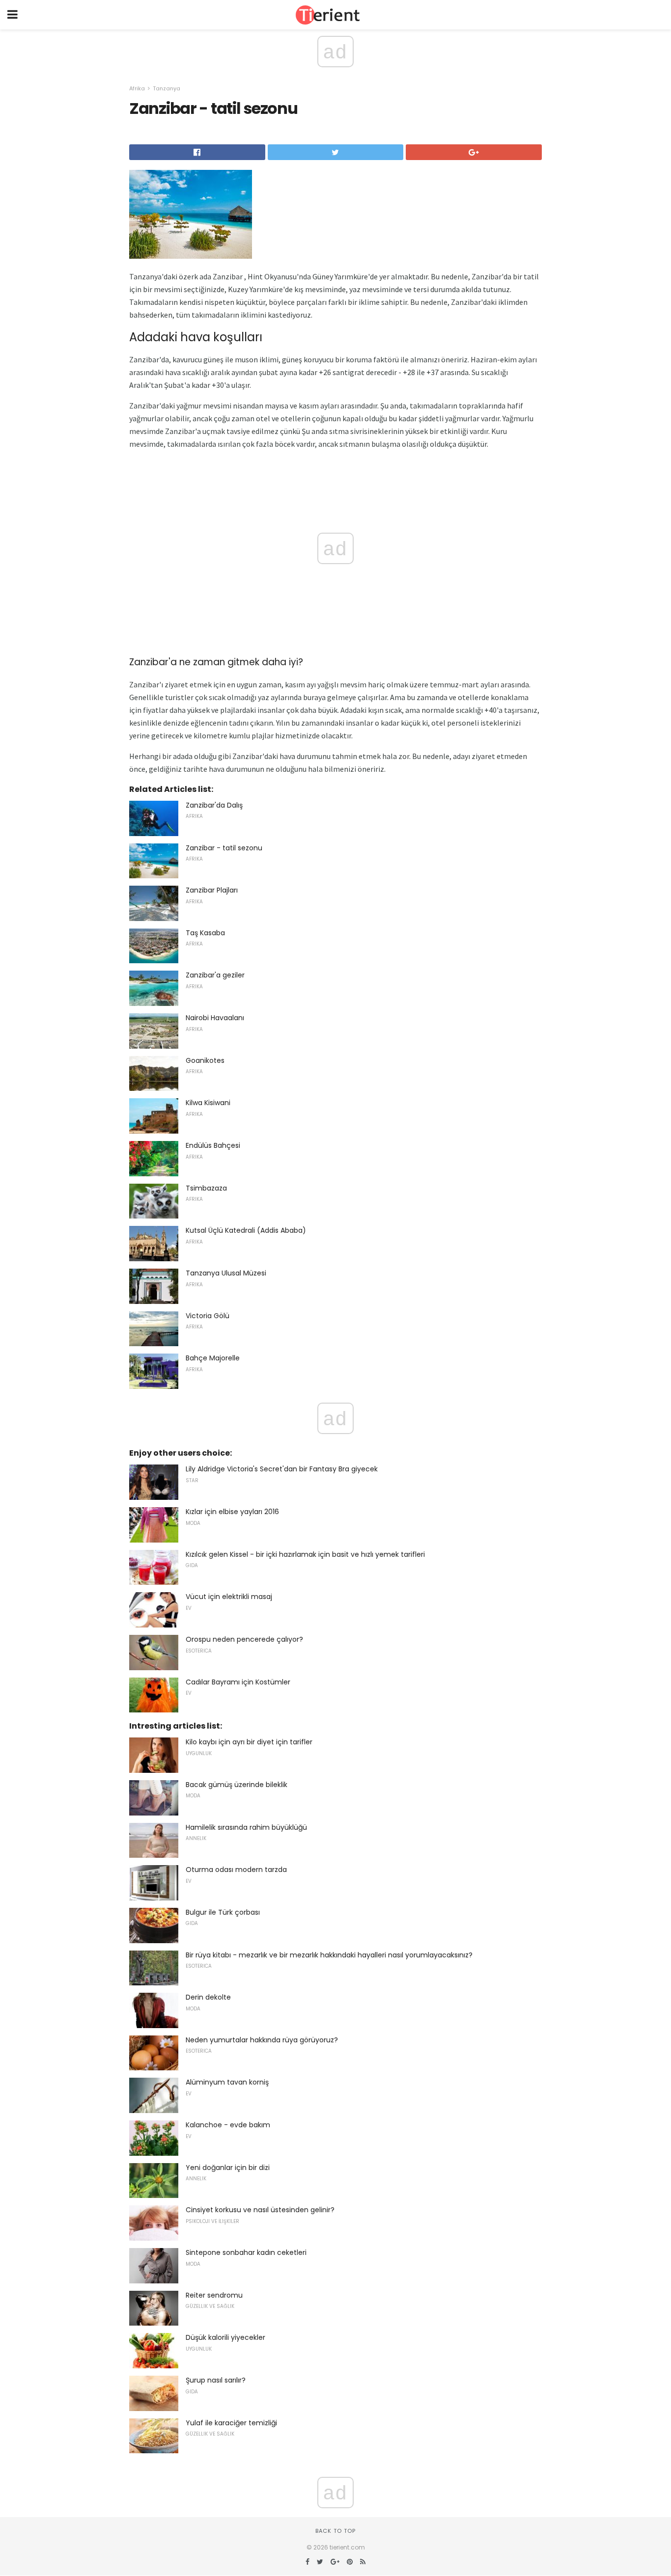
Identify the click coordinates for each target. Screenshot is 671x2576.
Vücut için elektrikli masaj (229, 1597)
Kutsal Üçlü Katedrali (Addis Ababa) (246, 1230)
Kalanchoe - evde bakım (228, 2125)
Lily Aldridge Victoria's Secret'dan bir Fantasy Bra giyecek (282, 1469)
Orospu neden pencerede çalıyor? (244, 1639)
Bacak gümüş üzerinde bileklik (237, 1785)
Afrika (137, 88)
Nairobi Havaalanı (215, 1018)
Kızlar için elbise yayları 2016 (232, 1512)
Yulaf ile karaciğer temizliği (231, 2423)
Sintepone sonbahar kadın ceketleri (246, 2252)
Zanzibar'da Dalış (214, 805)
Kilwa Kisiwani (208, 1103)
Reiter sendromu (214, 2295)
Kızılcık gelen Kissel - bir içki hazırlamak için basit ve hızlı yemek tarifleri (305, 1554)
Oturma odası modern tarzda (236, 1870)
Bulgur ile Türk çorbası (223, 1912)
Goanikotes (205, 1060)
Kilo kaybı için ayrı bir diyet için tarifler (249, 1742)
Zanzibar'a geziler (215, 975)
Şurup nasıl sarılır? (216, 2380)
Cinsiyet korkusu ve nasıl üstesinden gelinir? (260, 2210)
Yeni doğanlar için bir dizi (228, 2168)
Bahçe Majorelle (213, 1358)
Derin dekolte (208, 1997)
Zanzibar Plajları (212, 890)
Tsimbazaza (206, 1188)
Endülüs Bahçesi (213, 1145)
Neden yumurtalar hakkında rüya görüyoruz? (262, 2040)
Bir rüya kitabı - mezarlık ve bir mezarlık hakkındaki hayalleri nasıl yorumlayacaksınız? (329, 1955)
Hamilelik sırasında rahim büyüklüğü (246, 1827)
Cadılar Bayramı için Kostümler (238, 1682)
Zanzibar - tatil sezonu (224, 848)
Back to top (335, 2531)
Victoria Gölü (208, 1316)
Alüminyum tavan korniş (227, 2082)
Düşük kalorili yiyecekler (225, 2337)
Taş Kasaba (205, 933)
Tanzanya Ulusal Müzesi (226, 1273)
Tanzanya (167, 88)
